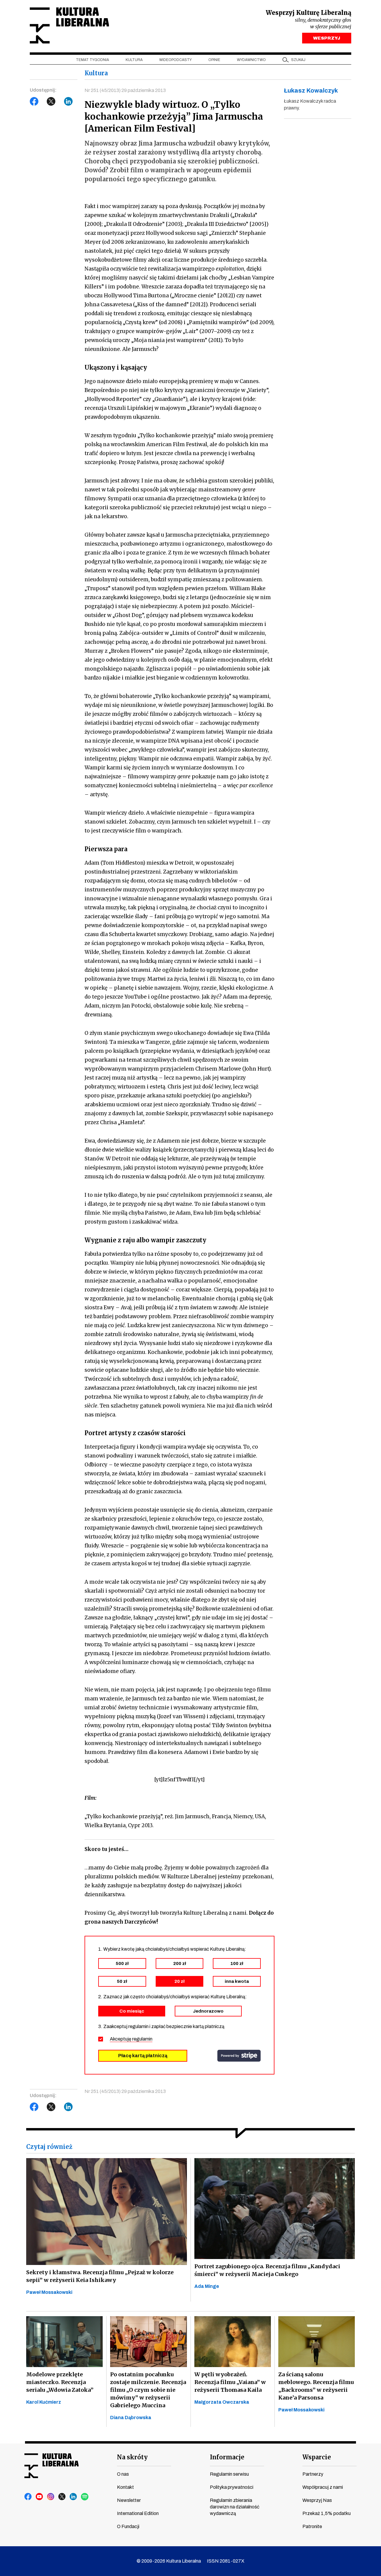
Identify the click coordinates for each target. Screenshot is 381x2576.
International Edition (138, 2513)
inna (237, 1981)
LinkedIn (68, 101)
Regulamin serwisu (229, 2474)
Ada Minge (207, 2286)
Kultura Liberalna (69, 25)
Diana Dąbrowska (131, 2418)
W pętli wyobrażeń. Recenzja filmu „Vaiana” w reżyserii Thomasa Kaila (230, 2382)
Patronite (312, 2526)
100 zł (237, 1963)
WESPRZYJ (327, 38)
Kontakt (125, 2487)
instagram (51, 2497)
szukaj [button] (298, 60)
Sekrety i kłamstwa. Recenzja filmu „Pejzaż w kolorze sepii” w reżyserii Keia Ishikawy (100, 2276)
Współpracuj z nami (323, 2487)
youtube (40, 2497)
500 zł (122, 1963)
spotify (85, 2497)
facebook (28, 2497)
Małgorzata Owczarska (222, 2402)
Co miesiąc (132, 2011)
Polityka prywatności (232, 2487)
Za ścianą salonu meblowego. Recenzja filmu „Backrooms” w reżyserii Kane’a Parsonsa (316, 2386)
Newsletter (129, 2500)
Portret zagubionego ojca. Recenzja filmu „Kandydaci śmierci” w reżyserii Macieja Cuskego (267, 2270)
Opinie (214, 60)
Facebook (34, 101)
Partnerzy (313, 2474)
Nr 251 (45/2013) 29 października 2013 (125, 90)
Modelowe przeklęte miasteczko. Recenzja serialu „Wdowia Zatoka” (60, 2382)
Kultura (134, 60)
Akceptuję (131, 2039)
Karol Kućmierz (44, 2402)
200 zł (180, 1963)
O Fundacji (128, 2526)
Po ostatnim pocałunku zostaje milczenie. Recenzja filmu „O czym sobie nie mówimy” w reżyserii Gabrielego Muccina (148, 2390)
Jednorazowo (208, 2011)
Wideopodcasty (175, 60)
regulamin (142, 2039)
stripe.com (239, 2056)
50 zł (122, 1981)
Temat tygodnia (92, 60)
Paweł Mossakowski (49, 2292)
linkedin (74, 2497)
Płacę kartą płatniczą (143, 2056)
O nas (123, 2474)
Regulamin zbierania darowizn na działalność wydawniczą (235, 2507)
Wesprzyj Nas (317, 2500)
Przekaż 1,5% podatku (327, 2513)
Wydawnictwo (251, 60)
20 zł (179, 1981)
